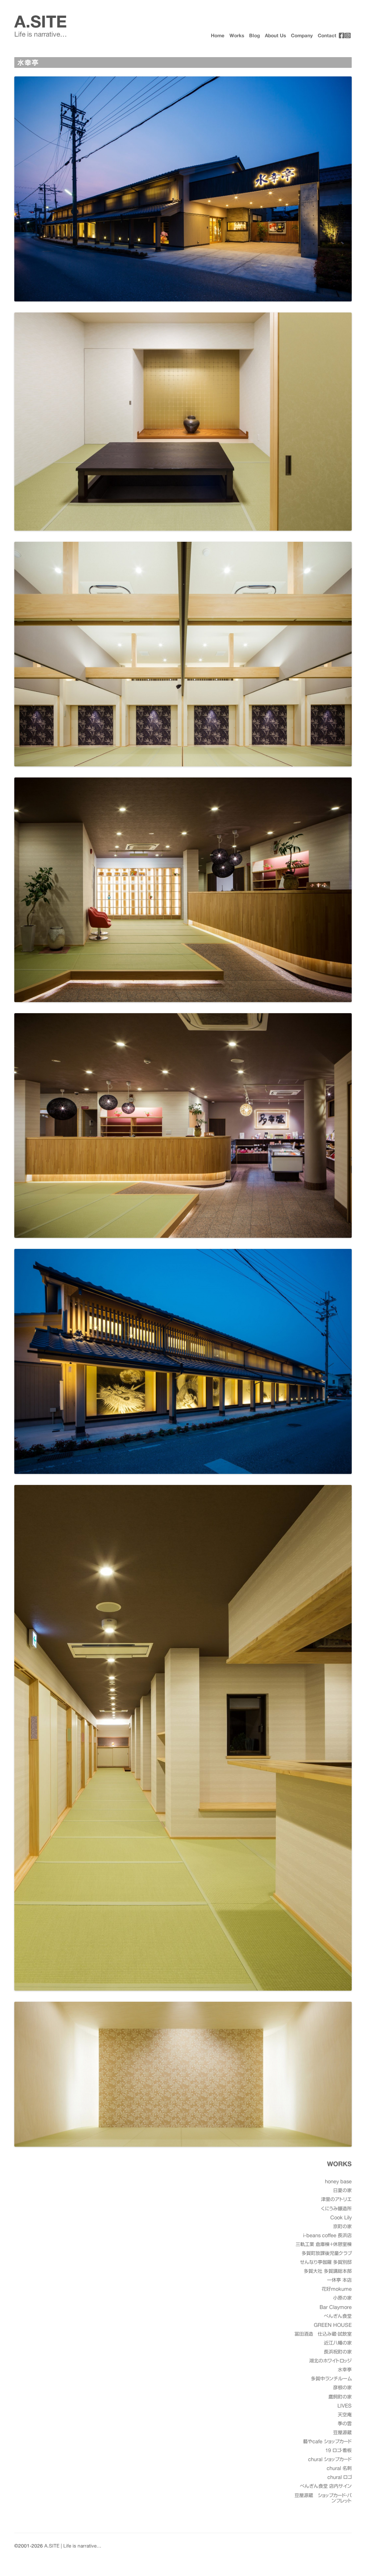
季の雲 (345, 2424)
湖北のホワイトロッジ (330, 2361)
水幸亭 (345, 2370)
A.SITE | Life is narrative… (73, 2546)
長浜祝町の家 (338, 2352)
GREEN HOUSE (333, 2325)
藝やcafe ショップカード (327, 2442)
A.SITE (41, 22)
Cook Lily (341, 2218)
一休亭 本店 (339, 2280)
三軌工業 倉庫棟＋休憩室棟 (324, 2244)
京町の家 (342, 2227)
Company (302, 36)
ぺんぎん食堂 (338, 2316)
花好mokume (337, 2289)
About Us (275, 36)
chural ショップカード (330, 2459)
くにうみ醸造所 (336, 2209)
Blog (254, 36)
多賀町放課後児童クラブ (327, 2253)
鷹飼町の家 (340, 2397)
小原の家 (342, 2298)
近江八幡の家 (338, 2343)
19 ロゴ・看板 (338, 2450)
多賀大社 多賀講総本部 (328, 2271)
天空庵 (345, 2415)
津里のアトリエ (336, 2199)
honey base (338, 2182)
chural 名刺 (339, 2468)
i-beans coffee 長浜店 (327, 2235)
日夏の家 (342, 2190)
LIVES (345, 2406)
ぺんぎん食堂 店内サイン (326, 2486)
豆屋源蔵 (342, 2433)
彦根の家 (342, 2388)
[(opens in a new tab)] (342, 35)
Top (349, 2559)
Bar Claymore (336, 2307)
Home (218, 36)
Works (237, 36)
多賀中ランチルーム (331, 2379)
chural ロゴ (340, 2477)
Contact (327, 36)
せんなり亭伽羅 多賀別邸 (326, 2262)
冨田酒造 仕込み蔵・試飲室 (323, 2334)
